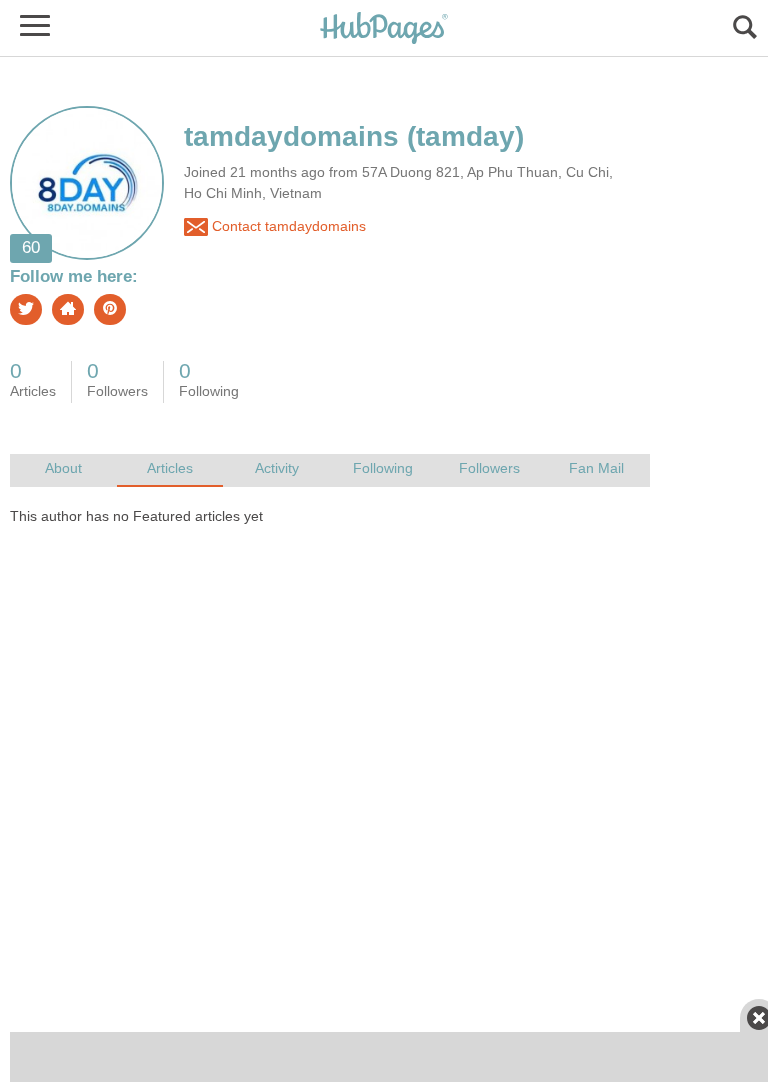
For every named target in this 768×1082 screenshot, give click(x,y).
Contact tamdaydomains (287, 225)
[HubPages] (384, 29)
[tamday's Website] (68, 309)
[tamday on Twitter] (26, 309)
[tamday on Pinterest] (110, 309)
